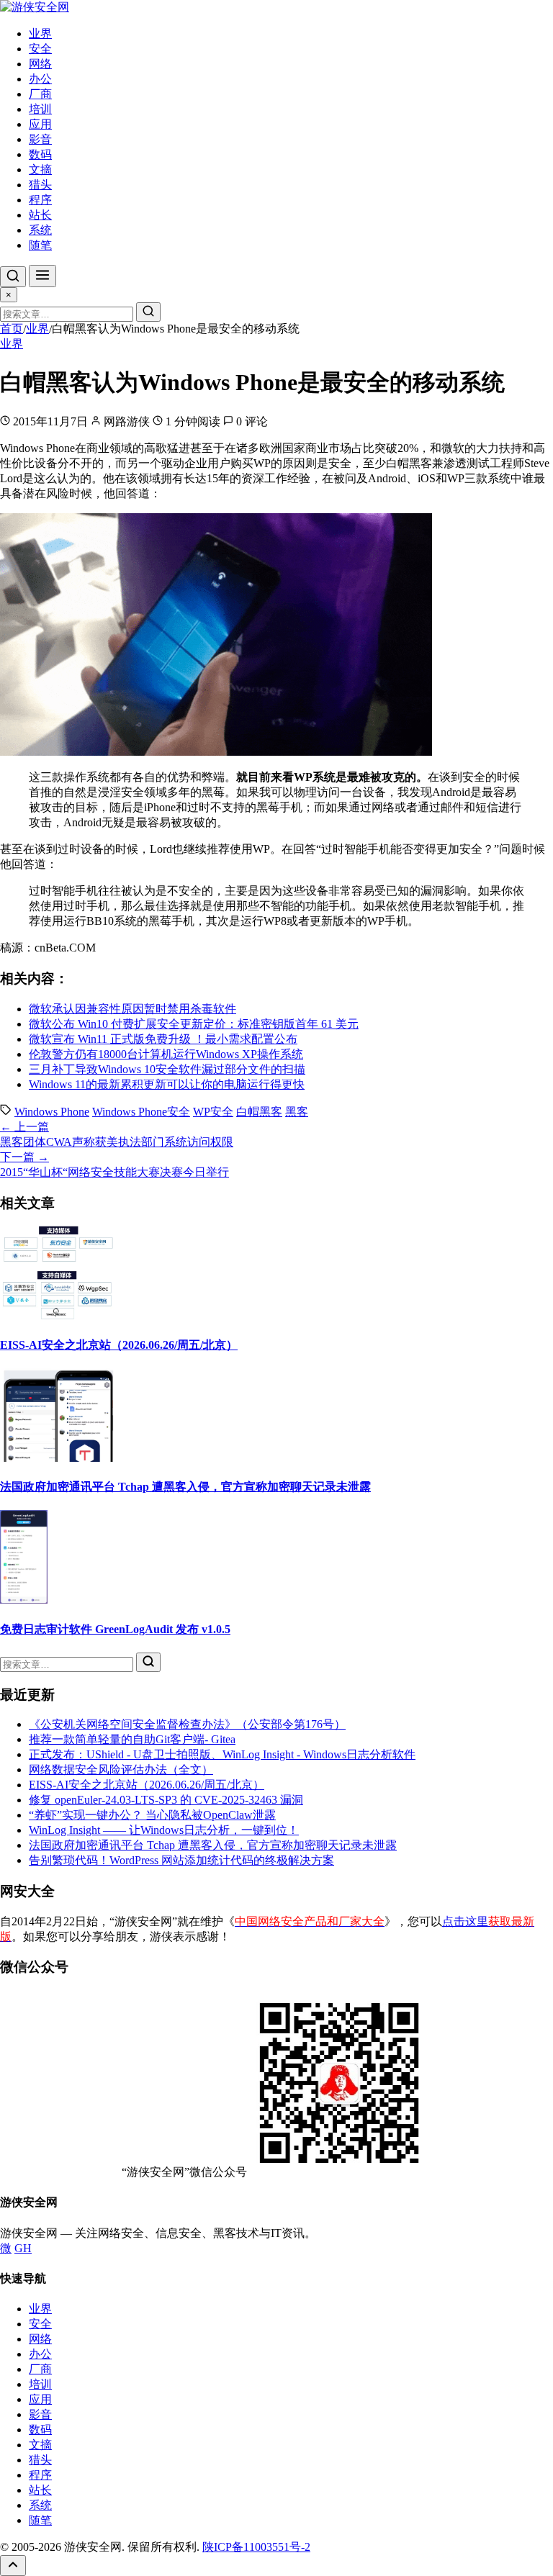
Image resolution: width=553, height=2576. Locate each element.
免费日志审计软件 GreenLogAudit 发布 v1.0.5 (115, 1629)
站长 (40, 215)
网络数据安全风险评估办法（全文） (121, 1770)
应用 (40, 124)
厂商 (40, 94)
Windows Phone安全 (141, 1112)
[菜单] (42, 276)
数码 (40, 154)
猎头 (40, 185)
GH (23, 2248)
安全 (40, 49)
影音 (40, 139)
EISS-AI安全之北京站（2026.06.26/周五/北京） (119, 1345)
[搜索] (13, 277)
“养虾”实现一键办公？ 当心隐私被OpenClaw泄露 (152, 1815)
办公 (40, 79)
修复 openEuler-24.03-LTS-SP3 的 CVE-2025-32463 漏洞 (166, 1800)
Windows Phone (52, 1112)
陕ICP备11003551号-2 (256, 2547)
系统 (40, 230)
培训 (40, 109)
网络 (40, 64)
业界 (40, 33)
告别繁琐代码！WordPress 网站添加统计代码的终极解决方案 (181, 1860)
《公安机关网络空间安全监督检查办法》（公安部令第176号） (187, 1724)
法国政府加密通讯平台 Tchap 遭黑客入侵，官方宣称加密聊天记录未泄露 (185, 1487)
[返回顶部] (13, 2566)
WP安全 (213, 1112)
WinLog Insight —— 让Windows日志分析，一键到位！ (164, 1830)
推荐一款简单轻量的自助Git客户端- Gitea (132, 1739)
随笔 (40, 245)
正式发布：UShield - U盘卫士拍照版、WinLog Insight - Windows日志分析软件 (222, 1754)
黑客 (297, 1112)
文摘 (40, 170)
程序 (40, 200)
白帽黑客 (259, 1112)
